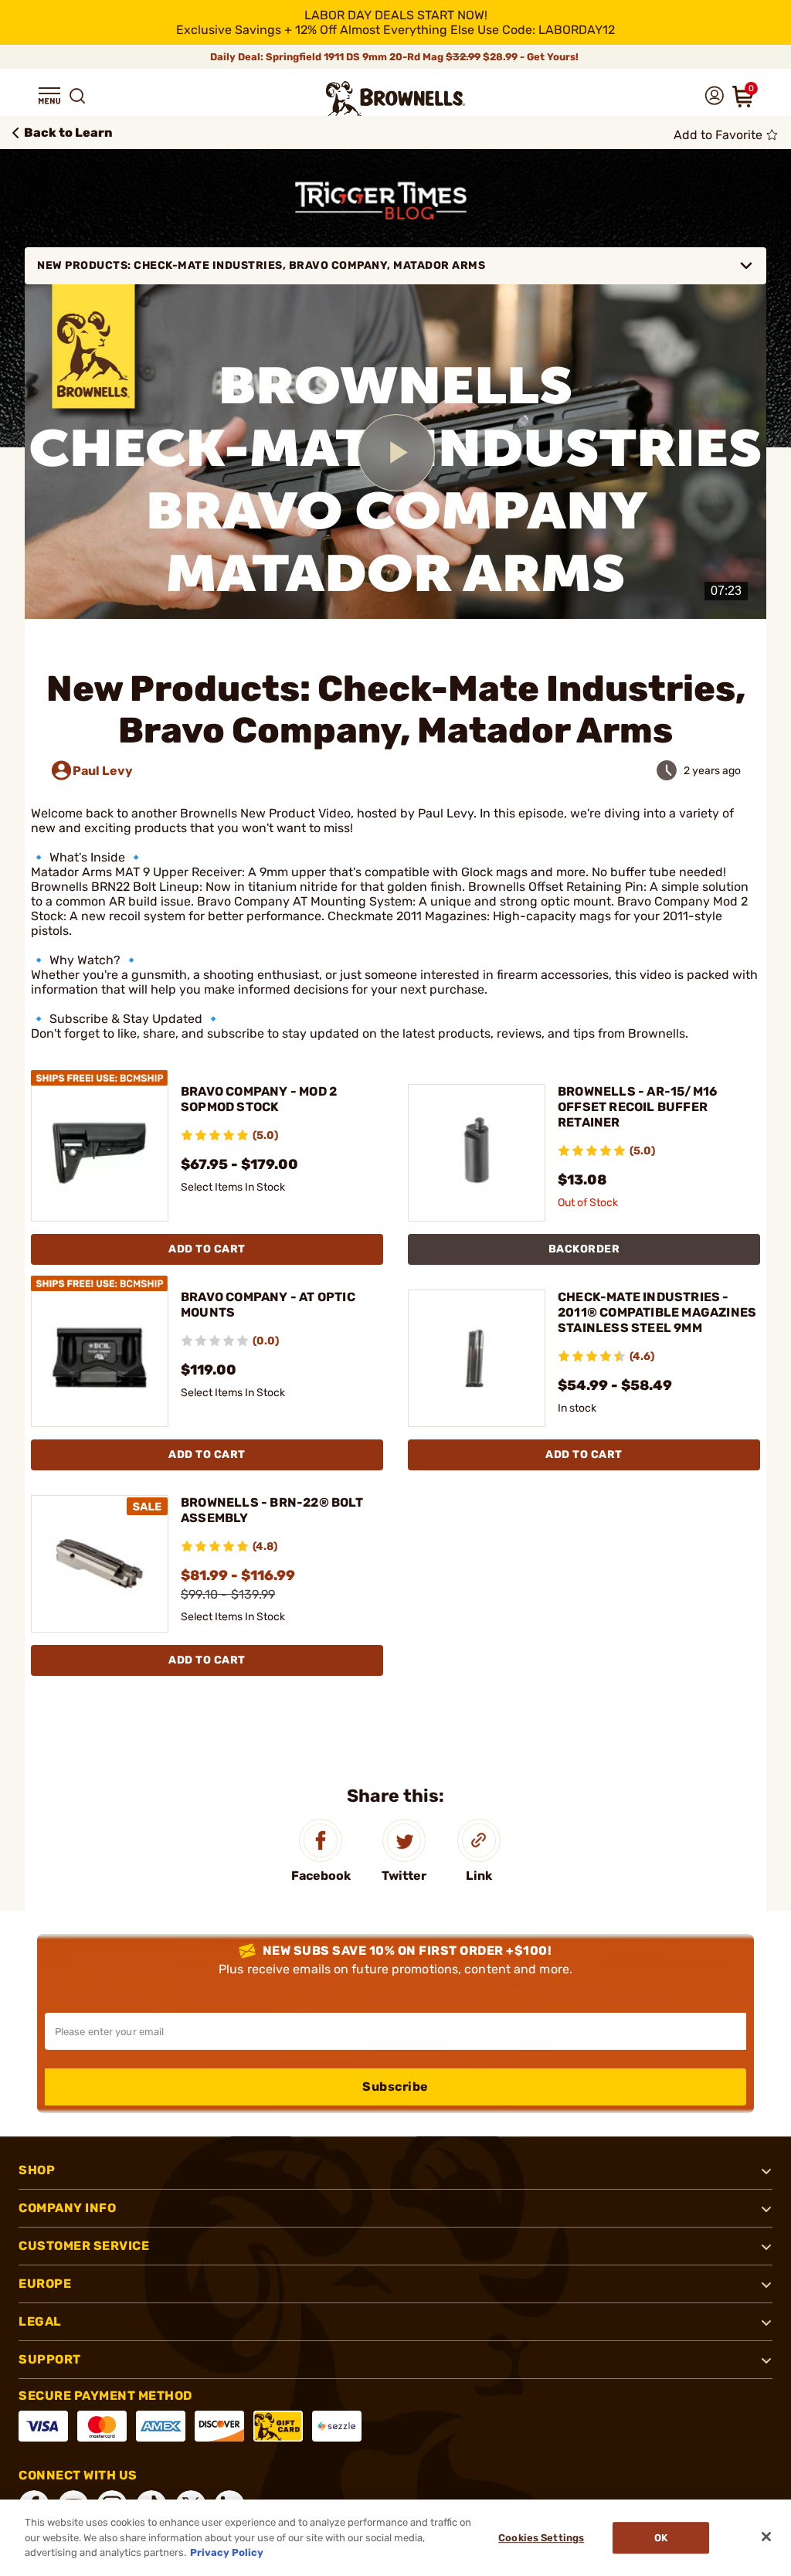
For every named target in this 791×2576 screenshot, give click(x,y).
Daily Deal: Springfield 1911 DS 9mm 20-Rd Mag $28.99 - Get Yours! (395, 57)
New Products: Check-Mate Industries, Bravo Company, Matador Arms (261, 265)
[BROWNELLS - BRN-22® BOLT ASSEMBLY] (100, 1563)
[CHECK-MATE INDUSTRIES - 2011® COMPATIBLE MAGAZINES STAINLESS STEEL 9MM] (477, 1357)
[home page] (395, 99)
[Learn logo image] (396, 201)
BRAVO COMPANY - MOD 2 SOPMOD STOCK (259, 1099)
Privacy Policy (227, 2552)
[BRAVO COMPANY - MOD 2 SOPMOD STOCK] (100, 1152)
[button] (49, 96)
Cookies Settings (541, 2538)
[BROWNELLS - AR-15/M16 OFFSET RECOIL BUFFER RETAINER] (477, 1152)
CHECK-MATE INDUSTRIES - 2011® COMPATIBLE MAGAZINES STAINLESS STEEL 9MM (657, 1312)
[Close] (766, 2537)
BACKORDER (584, 1249)
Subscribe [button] (395, 2087)
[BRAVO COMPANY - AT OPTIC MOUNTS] (100, 1357)
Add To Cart (207, 1249)
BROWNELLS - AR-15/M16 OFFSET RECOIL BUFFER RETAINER (637, 1107)
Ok (661, 2538)
